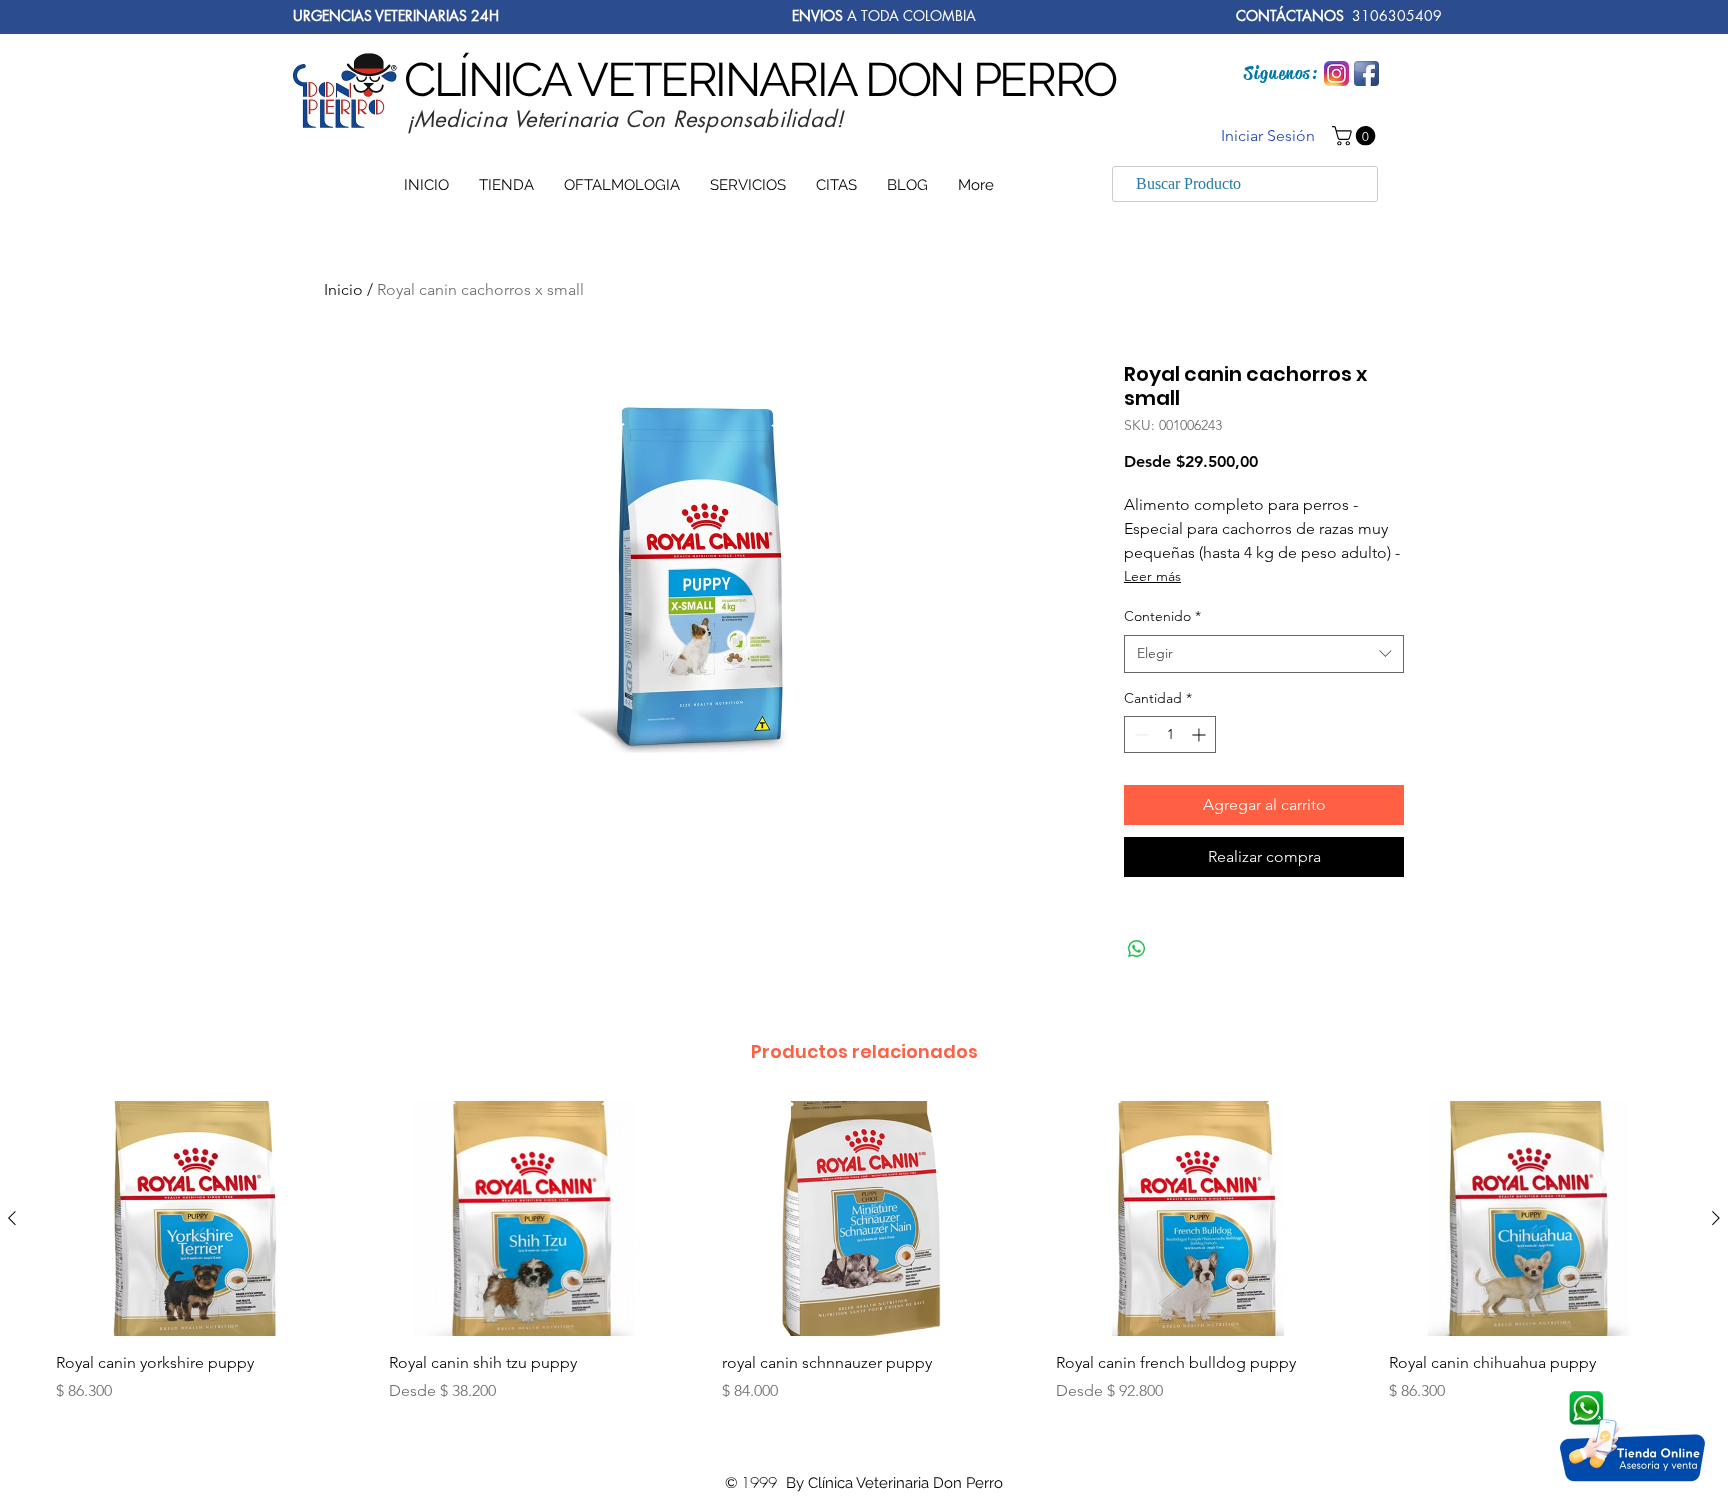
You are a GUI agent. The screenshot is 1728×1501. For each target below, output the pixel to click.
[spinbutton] (1170, 734)
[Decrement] (1139, 734)
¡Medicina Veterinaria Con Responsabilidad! (625, 119)
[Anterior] (12, 1218)
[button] (1356, 136)
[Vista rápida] (197, 1218)
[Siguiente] (1716, 1218)
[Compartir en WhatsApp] (1137, 949)
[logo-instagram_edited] (1336, 73)
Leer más (1152, 576)
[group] (864, 1270)
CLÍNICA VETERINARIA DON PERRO (760, 79)
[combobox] (1264, 654)
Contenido (1162, 616)
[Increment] (1200, 734)
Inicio (343, 289)
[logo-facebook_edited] (1366, 73)
